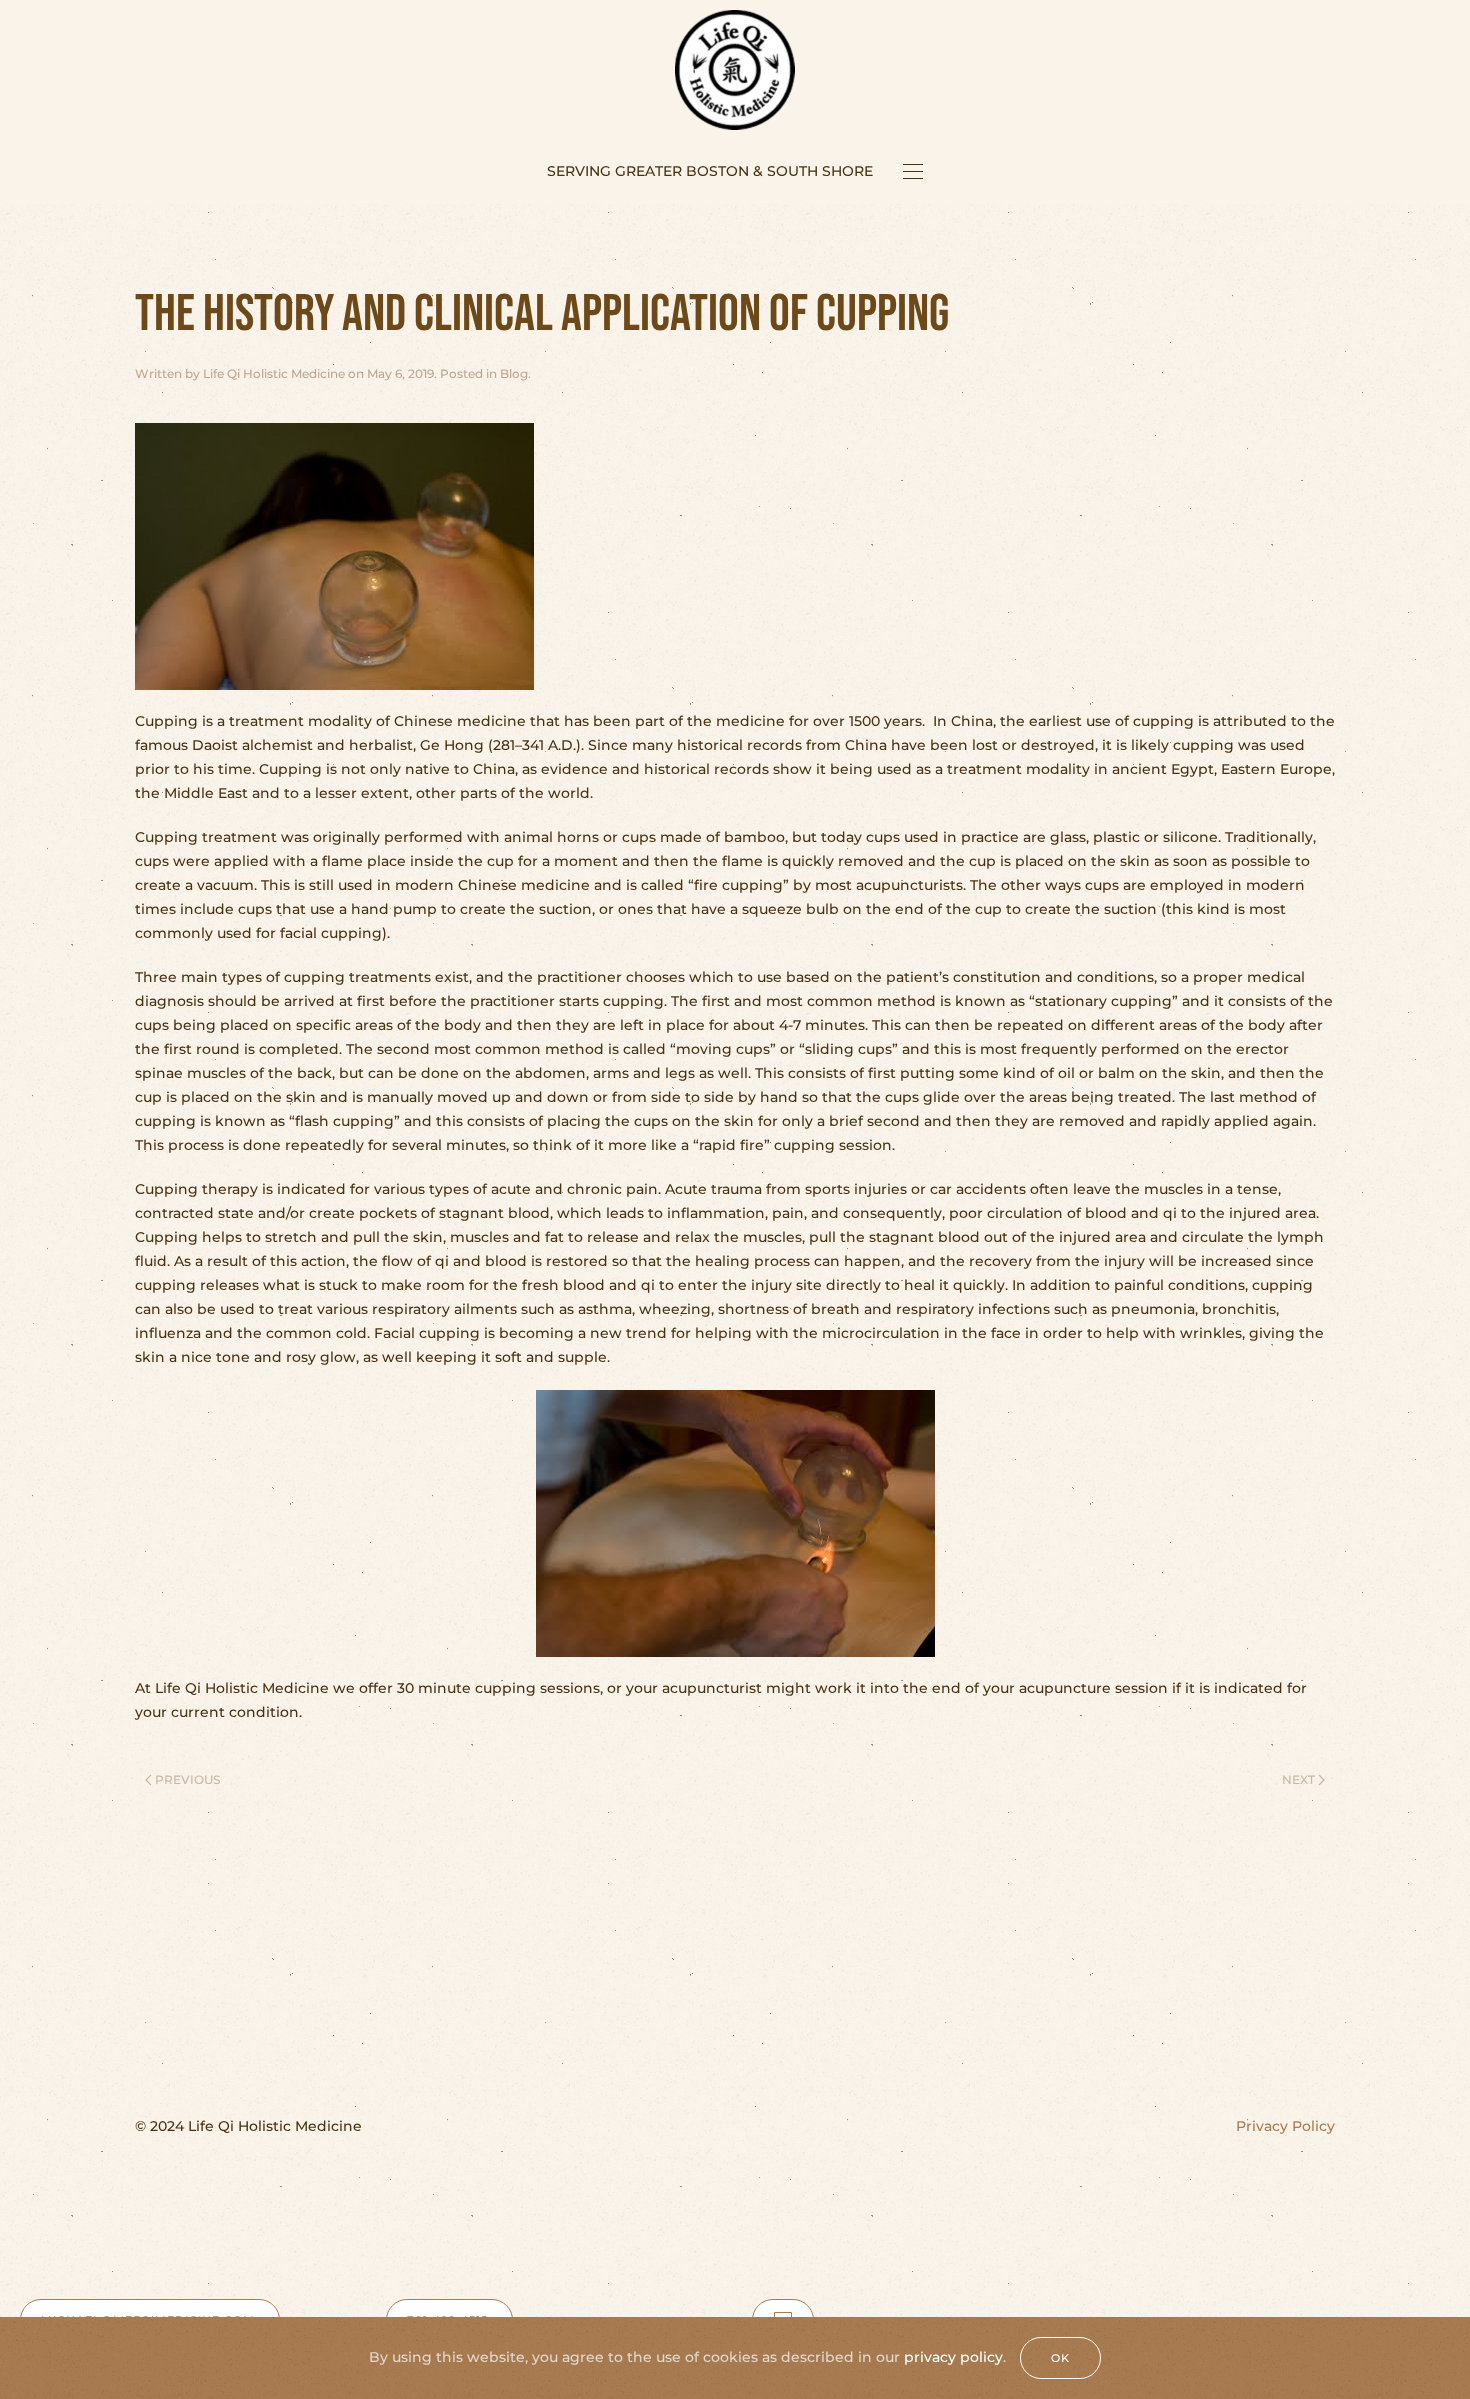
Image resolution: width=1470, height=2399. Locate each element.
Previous (187, 1779)
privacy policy (953, 2357)
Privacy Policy (1285, 2126)
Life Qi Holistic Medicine (274, 373)
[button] (913, 171)
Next (1298, 1779)
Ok (1060, 2358)
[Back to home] (735, 70)
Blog (514, 373)
